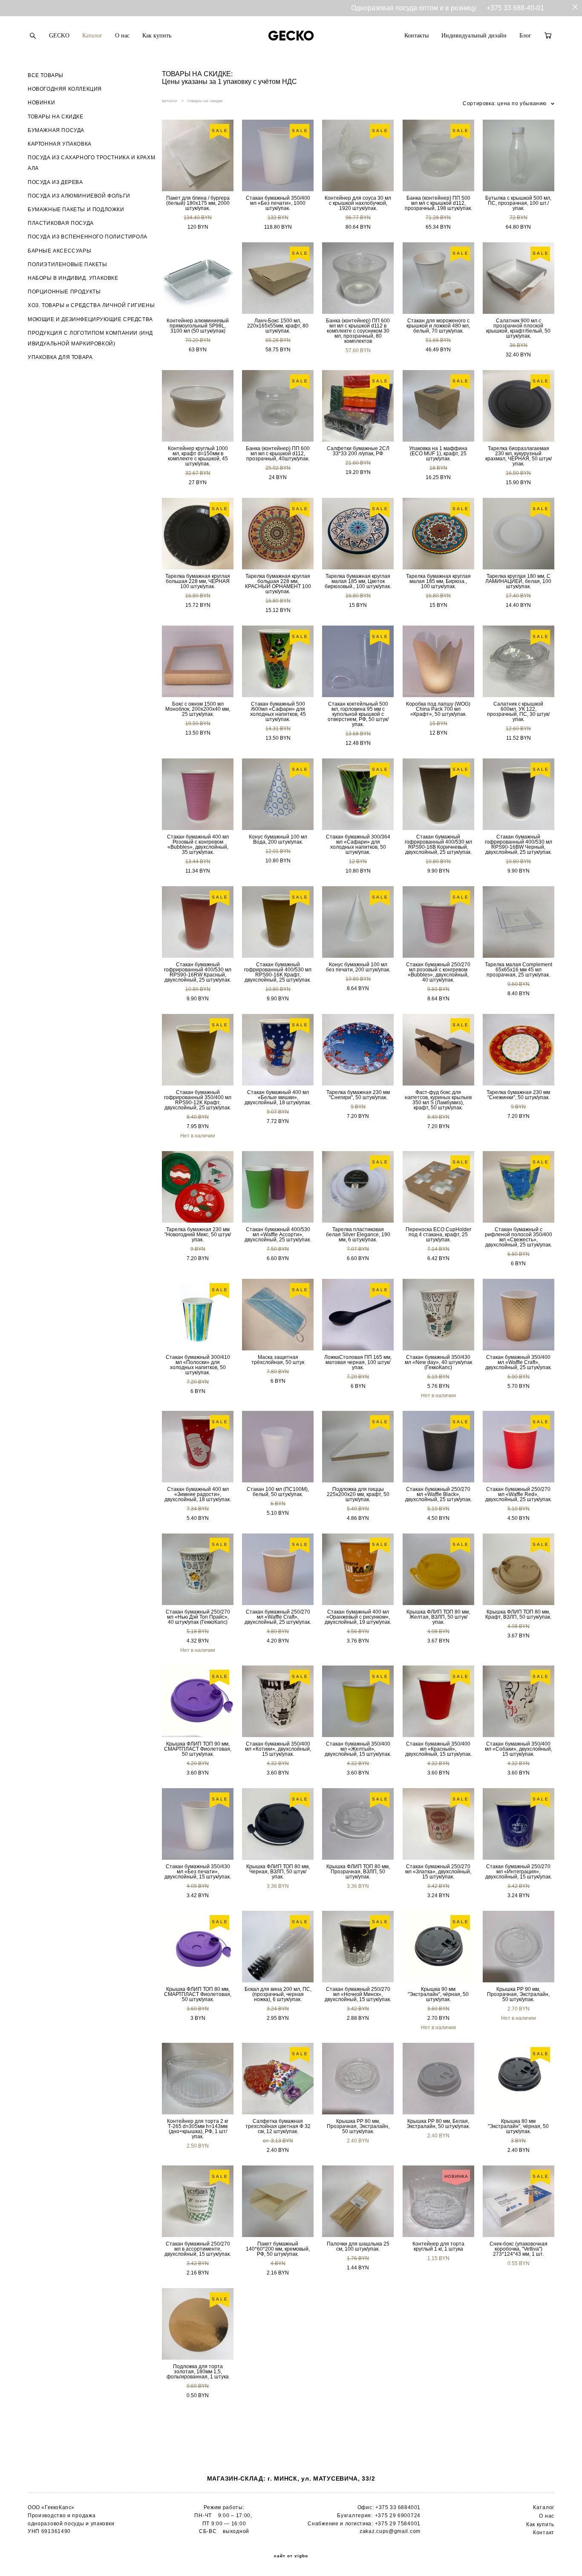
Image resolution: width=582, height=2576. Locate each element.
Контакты (416, 36)
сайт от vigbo (291, 2556)
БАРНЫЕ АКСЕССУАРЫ (59, 251)
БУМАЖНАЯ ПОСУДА (56, 130)
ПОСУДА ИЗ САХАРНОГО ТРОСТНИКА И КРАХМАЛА (91, 163)
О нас (122, 36)
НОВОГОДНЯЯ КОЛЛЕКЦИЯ (65, 89)
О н (543, 2516)
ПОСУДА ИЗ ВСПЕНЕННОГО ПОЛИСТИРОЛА (88, 237)
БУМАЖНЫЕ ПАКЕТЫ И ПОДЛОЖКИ (76, 210)
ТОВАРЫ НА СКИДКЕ (56, 117)
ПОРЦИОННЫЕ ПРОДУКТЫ (64, 292)
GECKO (59, 36)
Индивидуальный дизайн (474, 36)
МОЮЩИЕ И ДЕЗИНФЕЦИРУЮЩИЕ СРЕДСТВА (90, 319)
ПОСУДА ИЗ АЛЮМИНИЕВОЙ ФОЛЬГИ (79, 196)
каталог (170, 101)
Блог (525, 36)
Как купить (157, 36)
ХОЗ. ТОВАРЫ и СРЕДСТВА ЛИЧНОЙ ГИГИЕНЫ (91, 305)
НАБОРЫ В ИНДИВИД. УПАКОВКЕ (73, 278)
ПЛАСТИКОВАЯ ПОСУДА (61, 223)
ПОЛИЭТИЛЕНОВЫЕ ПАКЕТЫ (68, 264)
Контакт (544, 2533)
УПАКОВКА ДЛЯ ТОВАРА (60, 357)
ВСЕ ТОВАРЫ (46, 75)
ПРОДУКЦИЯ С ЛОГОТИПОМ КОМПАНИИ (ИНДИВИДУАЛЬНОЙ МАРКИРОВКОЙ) (90, 338)
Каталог (92, 36)
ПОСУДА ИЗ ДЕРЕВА (55, 182)
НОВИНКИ (41, 103)
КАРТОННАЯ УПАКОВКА (60, 144)
